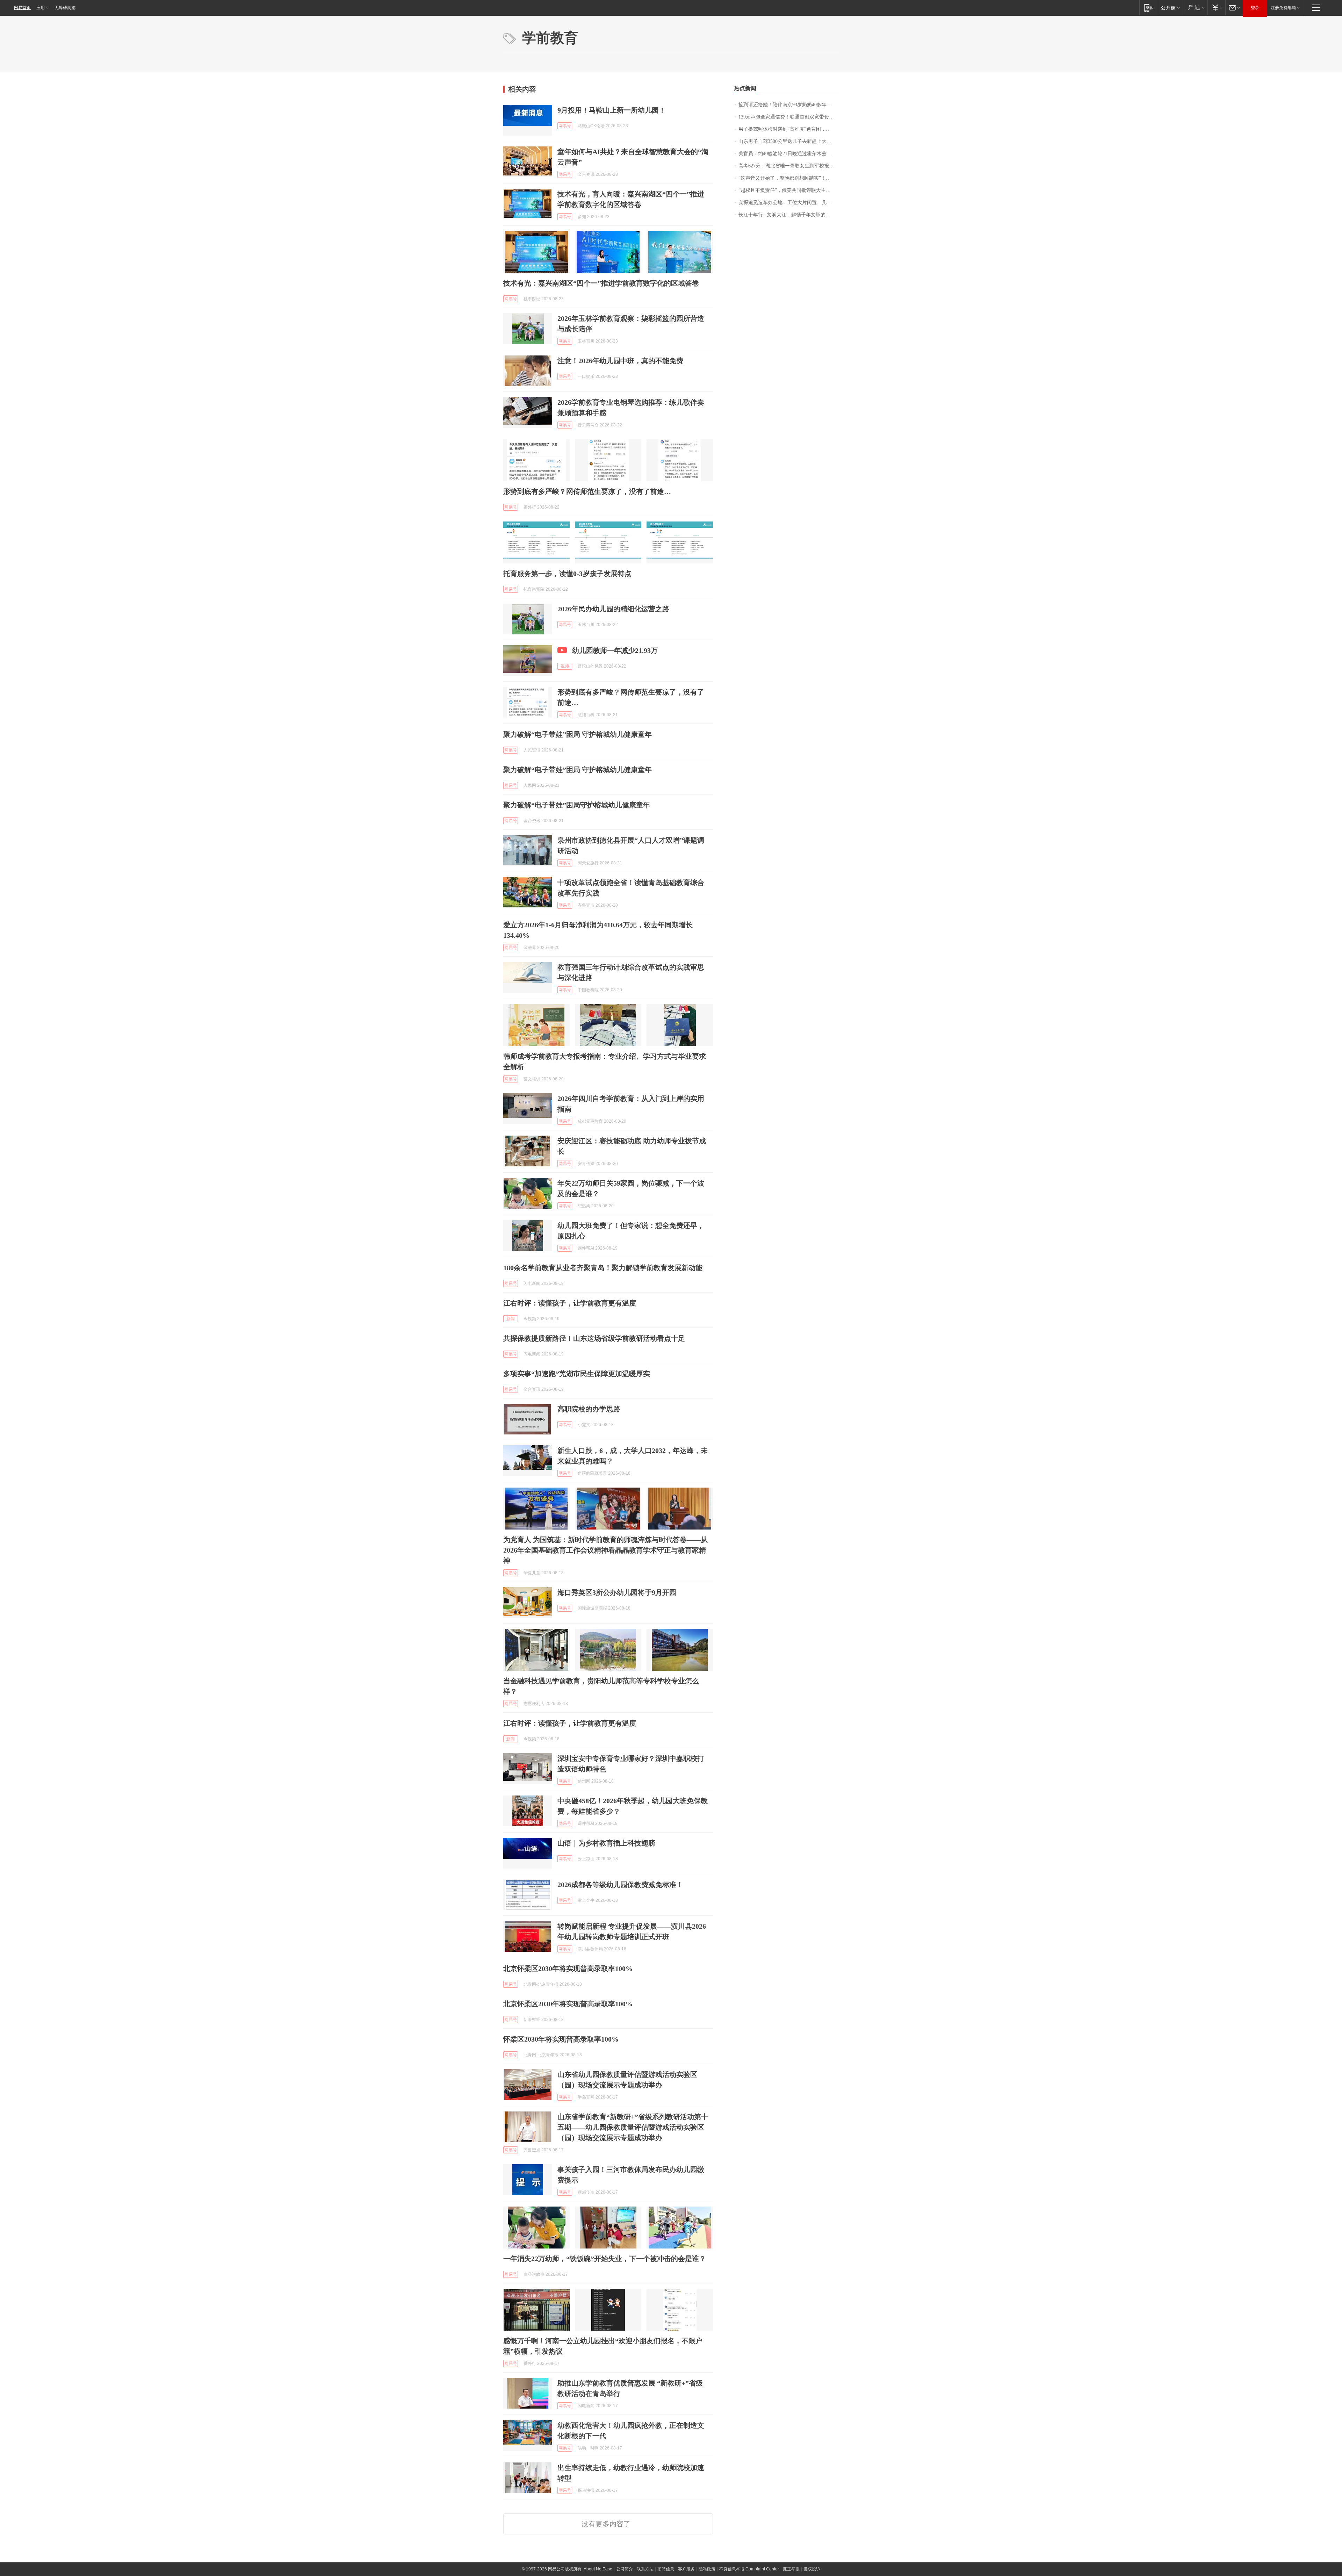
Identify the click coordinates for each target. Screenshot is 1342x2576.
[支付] (1216, 8)
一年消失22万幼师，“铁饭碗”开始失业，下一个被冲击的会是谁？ (605, 2259)
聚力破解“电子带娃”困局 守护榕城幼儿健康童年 (578, 734)
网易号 (565, 126)
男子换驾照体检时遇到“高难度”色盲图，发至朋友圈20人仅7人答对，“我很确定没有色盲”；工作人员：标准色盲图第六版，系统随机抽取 (789, 129)
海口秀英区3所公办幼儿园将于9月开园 (617, 1592)
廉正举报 (791, 2569)
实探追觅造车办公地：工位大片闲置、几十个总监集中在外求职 (789, 203)
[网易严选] (1195, 8)
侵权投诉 (812, 2569)
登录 (1255, 8)
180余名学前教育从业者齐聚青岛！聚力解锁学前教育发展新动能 (603, 1268)
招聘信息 (666, 2569)
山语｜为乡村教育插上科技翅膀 (606, 1843)
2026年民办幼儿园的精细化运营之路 (613, 609)
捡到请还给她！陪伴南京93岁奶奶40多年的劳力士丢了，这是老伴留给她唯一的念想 (789, 105)
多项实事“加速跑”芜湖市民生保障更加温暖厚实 (577, 1374)
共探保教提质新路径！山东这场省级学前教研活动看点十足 (594, 1338)
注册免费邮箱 (1283, 8)
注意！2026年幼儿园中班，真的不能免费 (620, 361)
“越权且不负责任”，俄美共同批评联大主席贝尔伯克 (789, 190)
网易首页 (22, 8)
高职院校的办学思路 (589, 1409)
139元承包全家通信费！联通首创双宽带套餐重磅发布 (789, 117)
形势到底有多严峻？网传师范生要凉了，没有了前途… (587, 491)
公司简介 (625, 2569)
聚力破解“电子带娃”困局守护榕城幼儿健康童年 (577, 805)
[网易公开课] (1170, 8)
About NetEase (598, 2569)
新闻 (511, 1319)
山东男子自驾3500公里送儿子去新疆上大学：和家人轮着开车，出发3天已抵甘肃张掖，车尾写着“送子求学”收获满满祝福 (789, 141)
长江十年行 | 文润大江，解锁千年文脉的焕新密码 (789, 215)
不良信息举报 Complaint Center (749, 2569)
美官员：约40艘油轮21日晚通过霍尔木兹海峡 (787, 154)
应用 (41, 8)
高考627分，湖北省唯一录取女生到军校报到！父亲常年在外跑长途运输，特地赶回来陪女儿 (789, 166)
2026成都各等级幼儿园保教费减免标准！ (620, 1885)
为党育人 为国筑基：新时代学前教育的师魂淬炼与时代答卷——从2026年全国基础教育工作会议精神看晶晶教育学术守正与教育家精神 (605, 1550)
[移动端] (1149, 8)
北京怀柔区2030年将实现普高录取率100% (568, 1969)
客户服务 (686, 2569)
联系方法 (645, 2569)
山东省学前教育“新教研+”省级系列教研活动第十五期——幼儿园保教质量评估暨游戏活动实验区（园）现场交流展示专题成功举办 (633, 2127)
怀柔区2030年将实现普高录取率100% (561, 2039)
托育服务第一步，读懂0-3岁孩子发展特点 (567, 574)
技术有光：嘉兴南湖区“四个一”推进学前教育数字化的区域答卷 (601, 283)
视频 (565, 666)
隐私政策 (707, 2569)
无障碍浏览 (65, 8)
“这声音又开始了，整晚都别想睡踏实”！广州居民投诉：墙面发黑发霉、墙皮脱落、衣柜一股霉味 (789, 178)
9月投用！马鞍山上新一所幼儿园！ (612, 110)
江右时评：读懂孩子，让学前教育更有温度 (570, 1303)
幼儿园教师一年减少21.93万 (615, 650)
